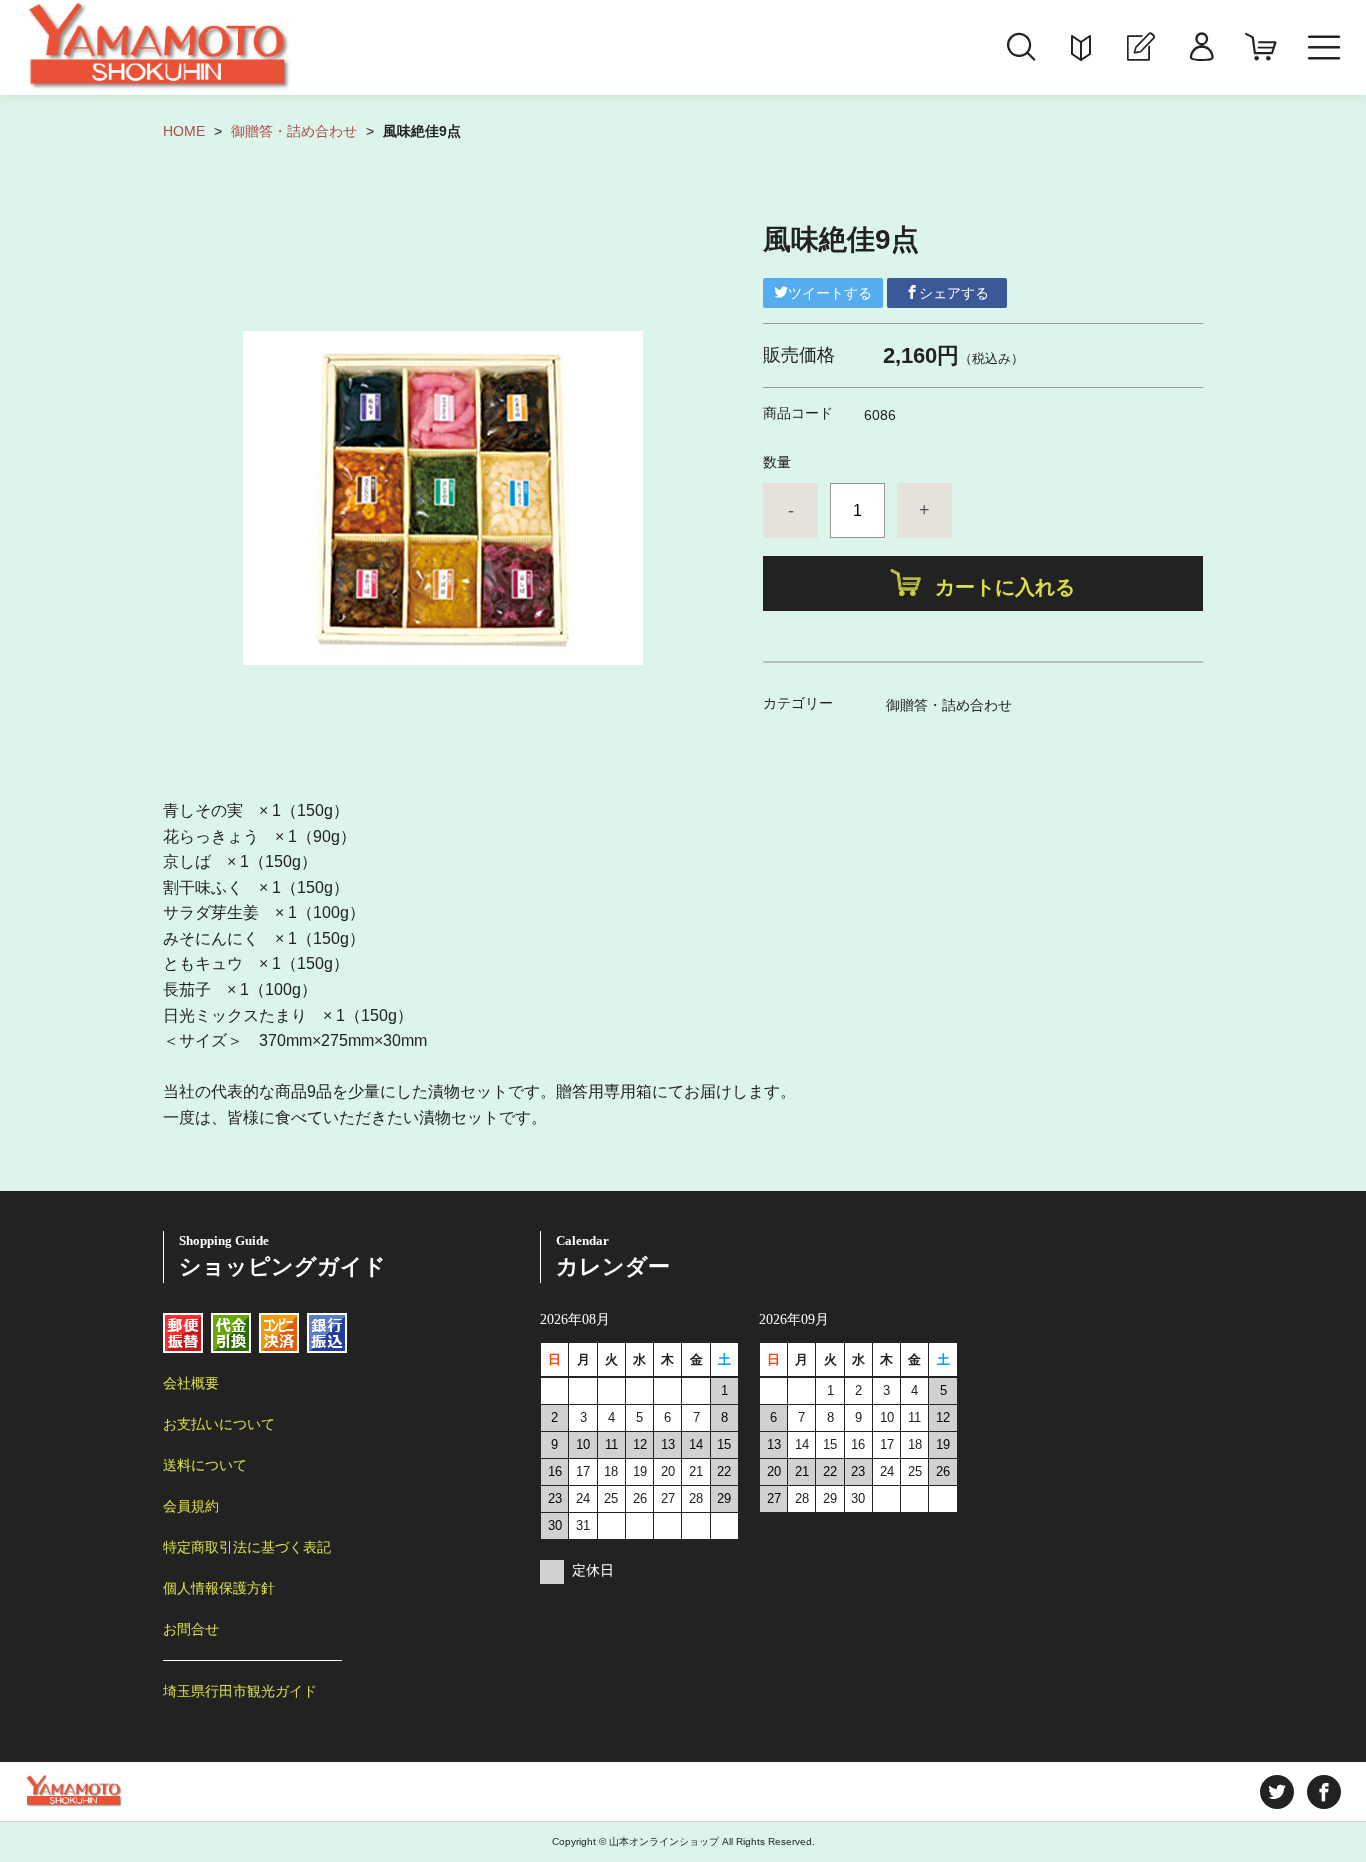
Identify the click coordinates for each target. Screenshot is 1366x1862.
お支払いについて (219, 1424)
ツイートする (830, 293)
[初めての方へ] (1081, 47)
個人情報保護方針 (219, 1588)
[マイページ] (1201, 47)
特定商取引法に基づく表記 (247, 1547)
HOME (184, 131)
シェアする (954, 293)
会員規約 (191, 1506)
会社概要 (191, 1383)
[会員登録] (1141, 47)
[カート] (1261, 47)
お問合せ (191, 1629)
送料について (205, 1465)
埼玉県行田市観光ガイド (240, 1691)
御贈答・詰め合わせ (294, 131)
